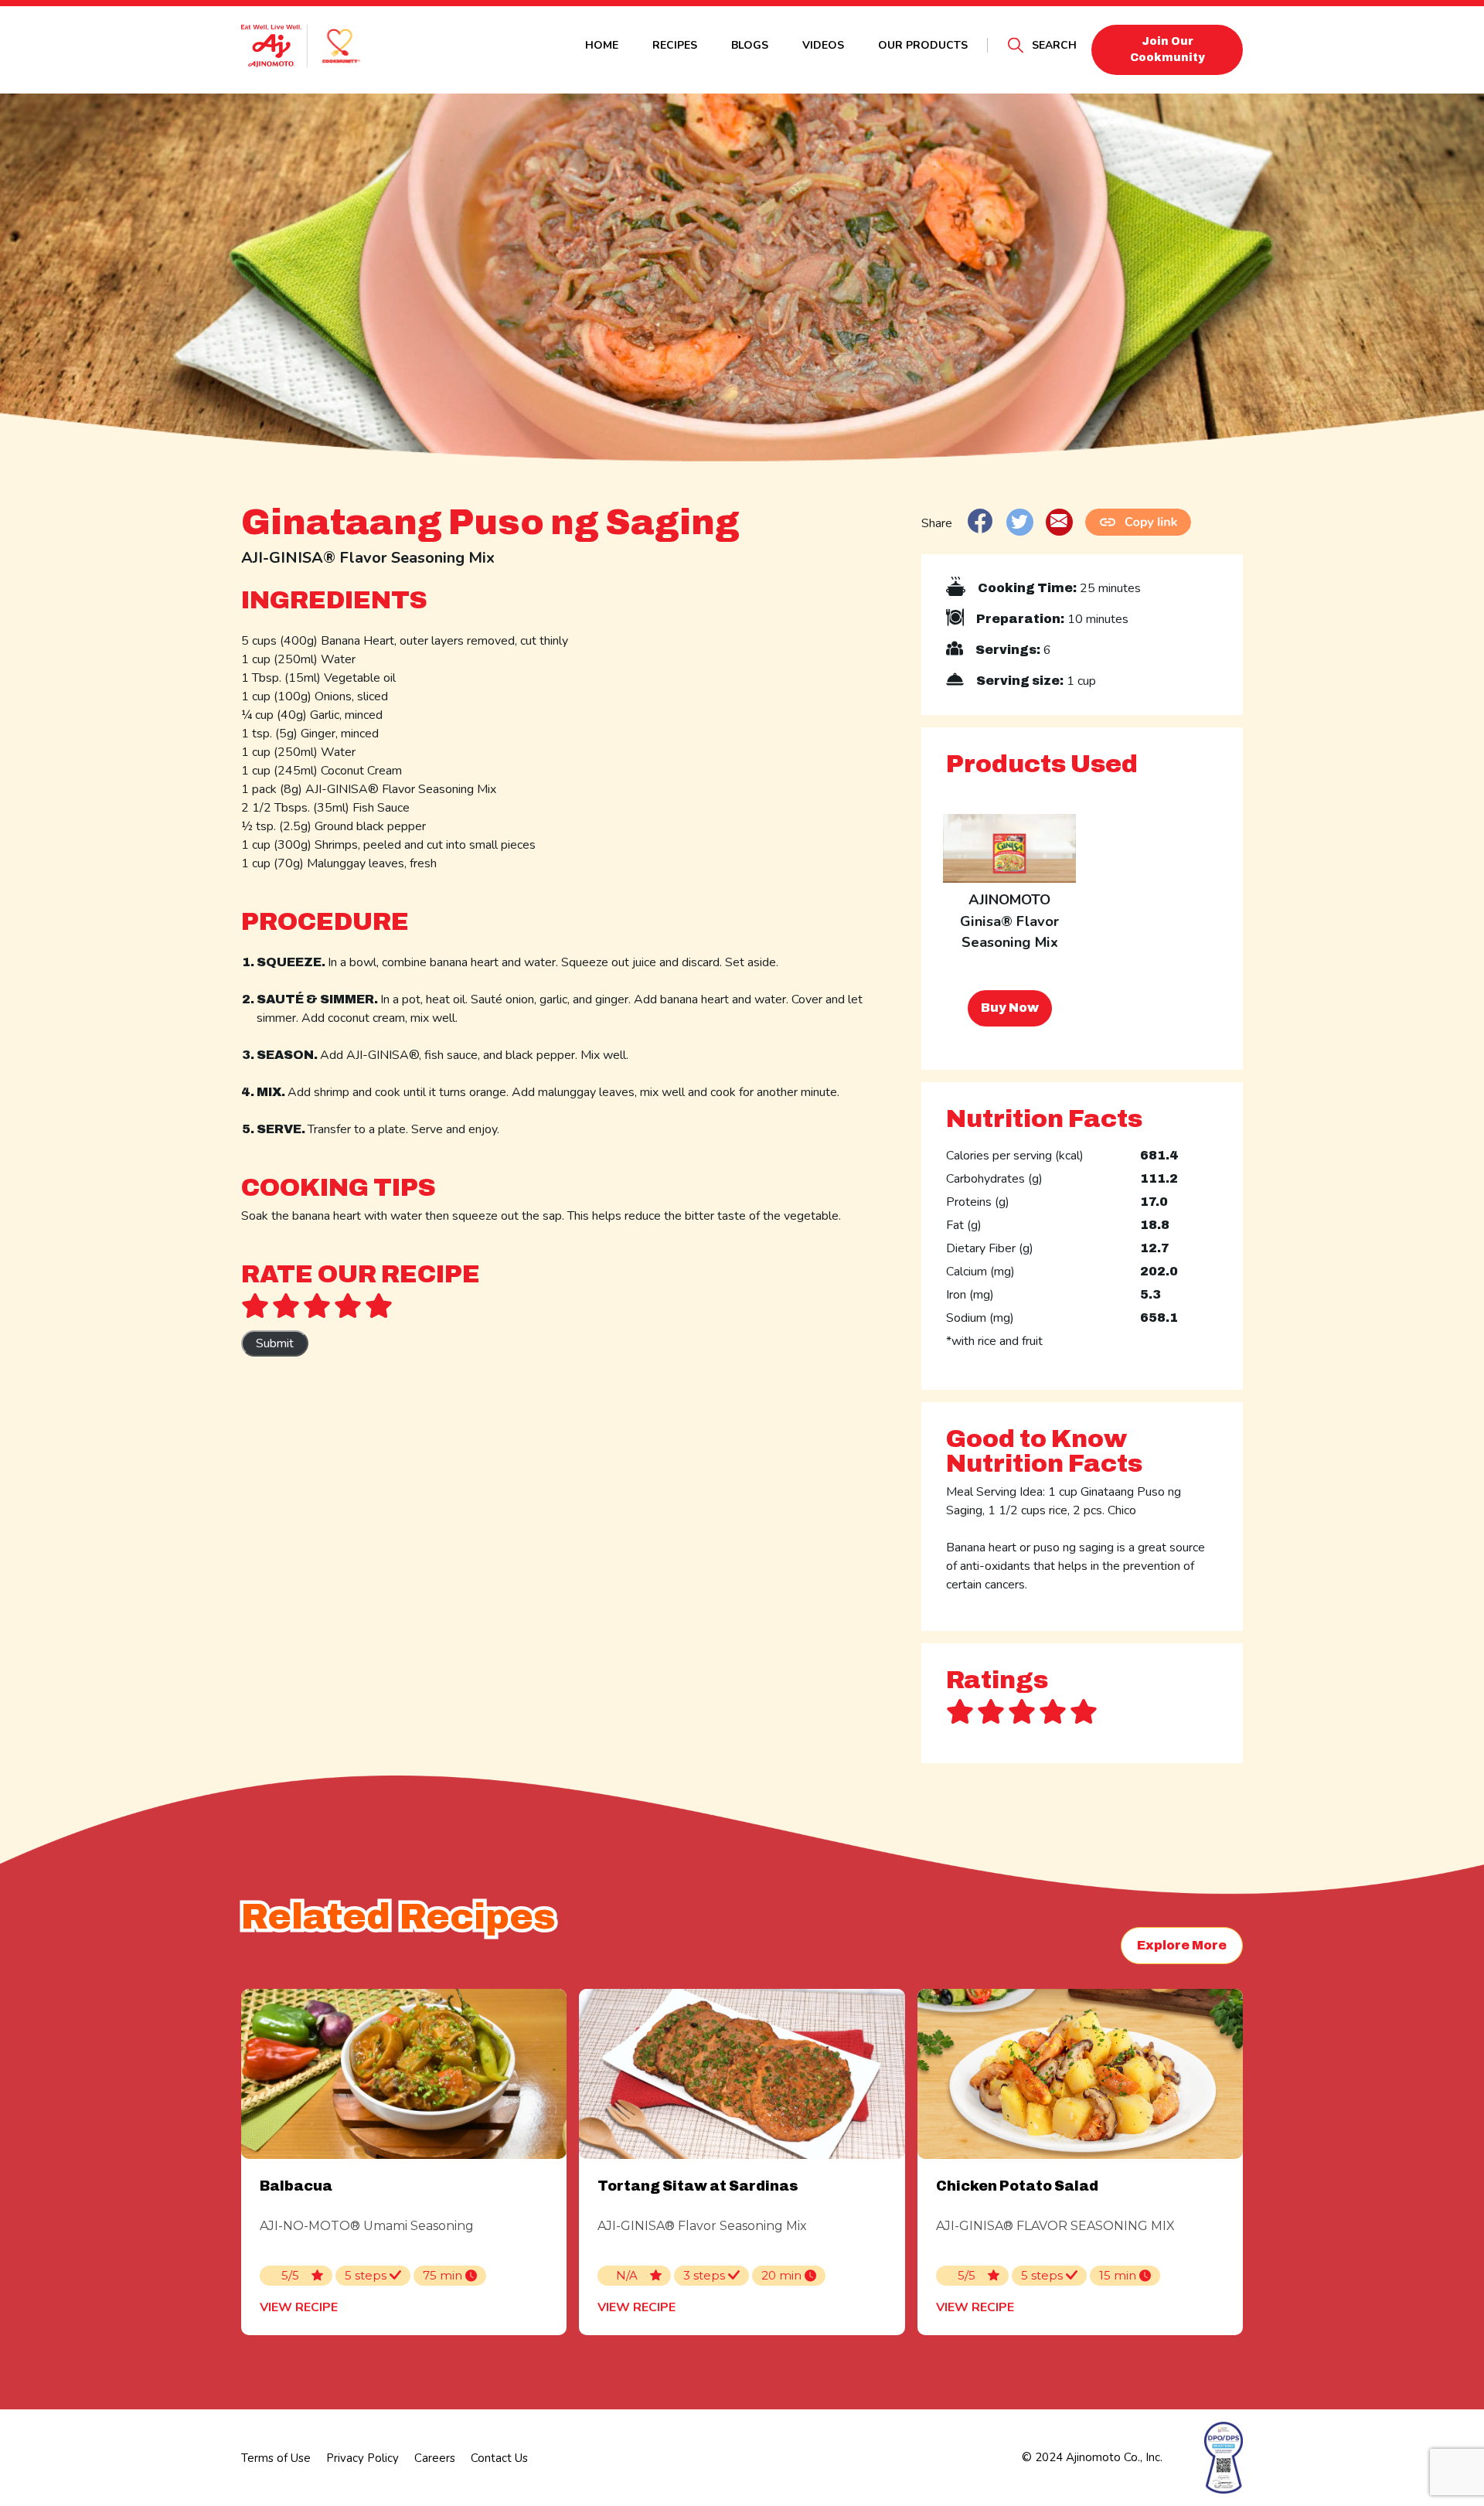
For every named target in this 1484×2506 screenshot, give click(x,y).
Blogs (750, 45)
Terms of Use (276, 2458)
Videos (823, 45)
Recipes (675, 45)
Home (602, 45)
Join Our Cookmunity (1167, 49)
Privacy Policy (362, 2458)
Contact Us (499, 2458)
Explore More (1182, 1945)
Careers (435, 2458)
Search (1054, 45)
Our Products (923, 45)
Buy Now (1010, 1008)
